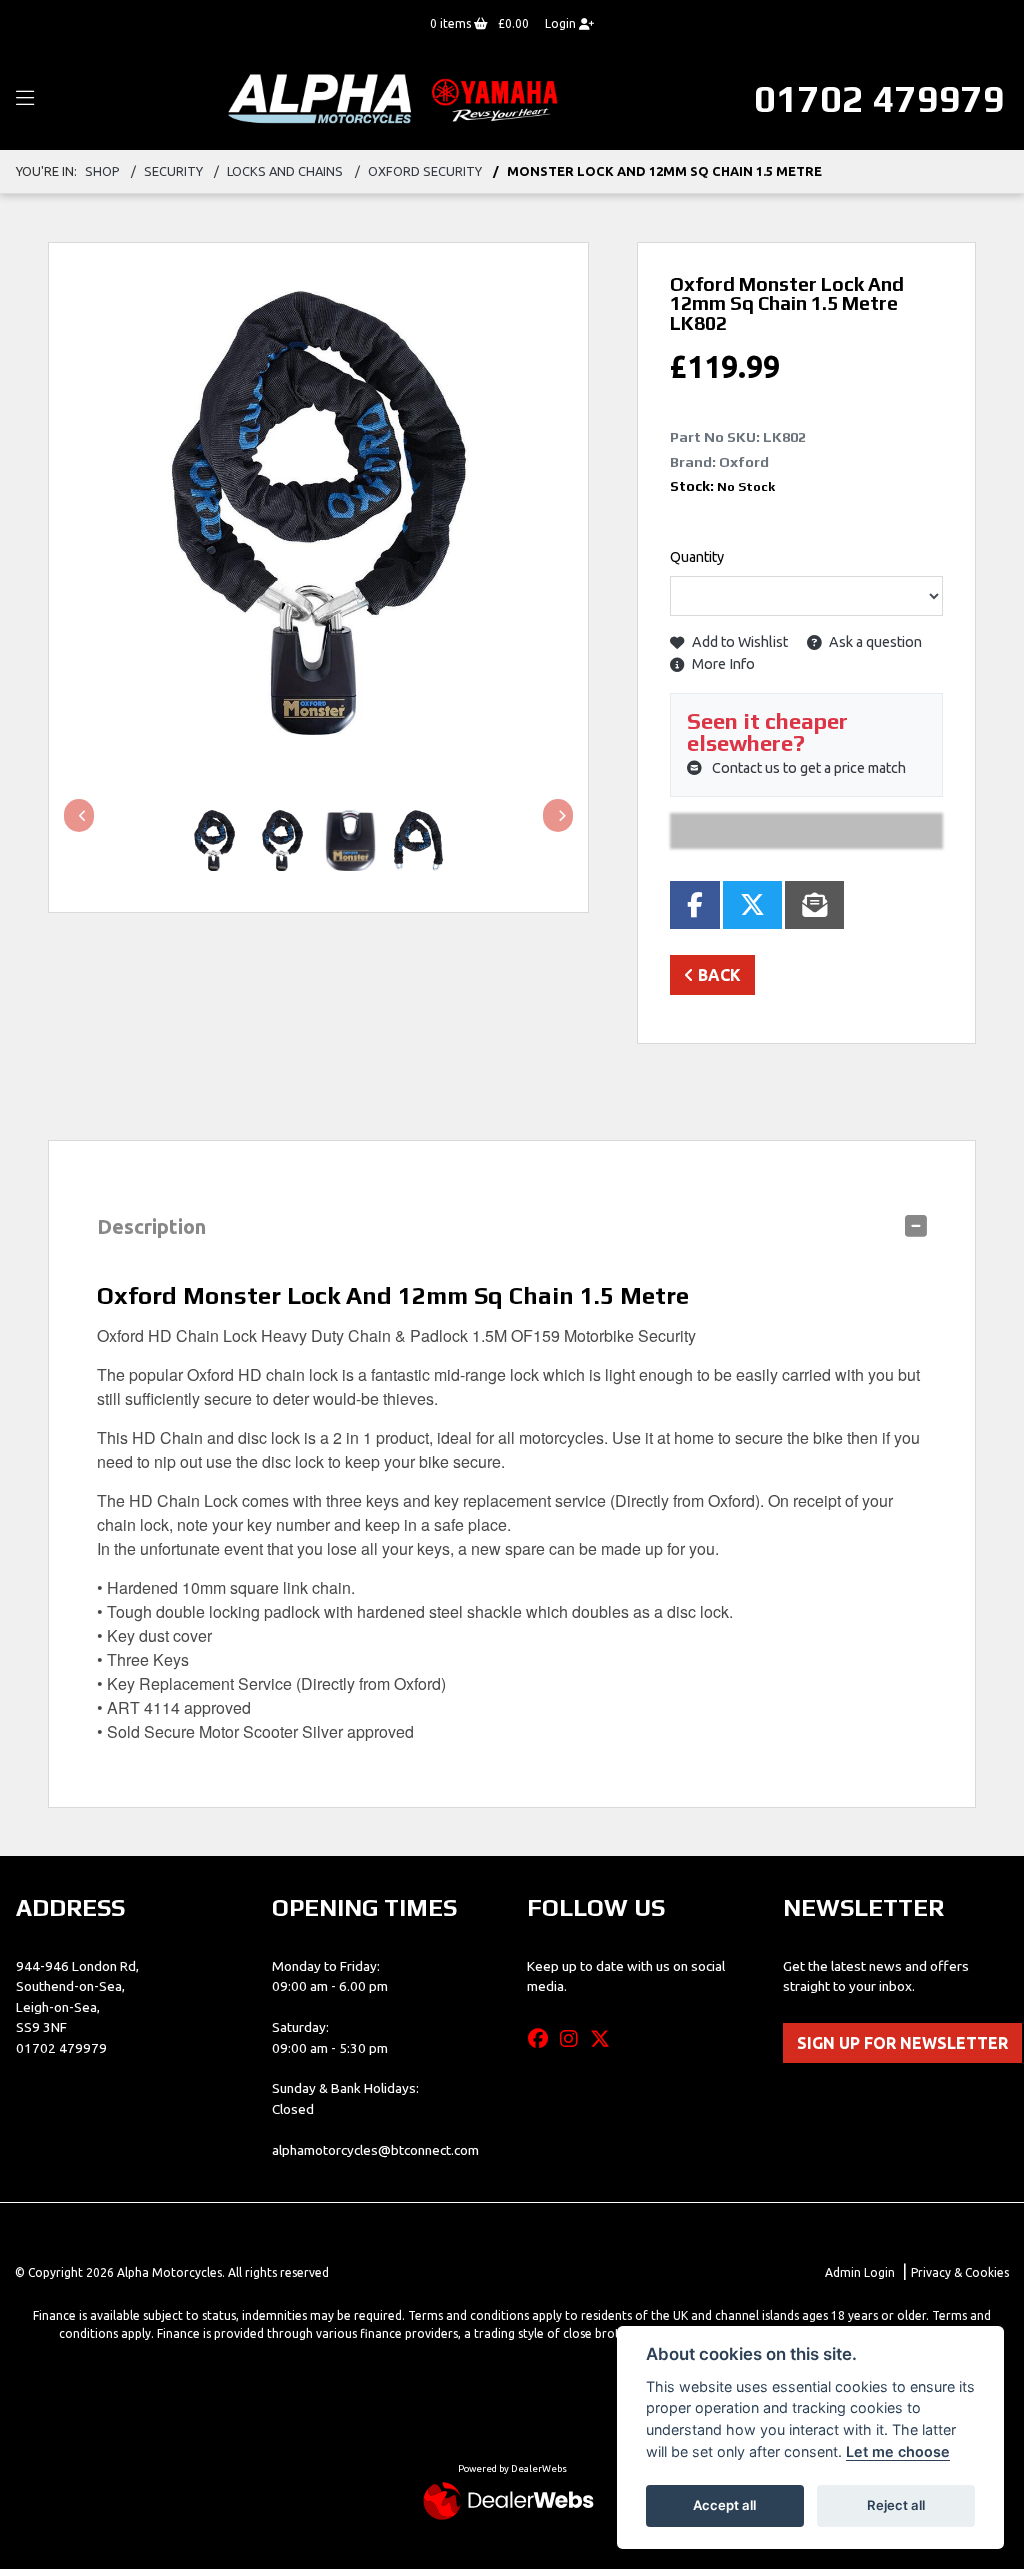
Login (562, 23)
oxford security (425, 171)
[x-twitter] (605, 2039)
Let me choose (898, 2451)
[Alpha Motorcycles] (397, 98)
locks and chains (285, 171)
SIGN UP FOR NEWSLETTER (902, 2043)
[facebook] (543, 2039)
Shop (102, 171)
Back (717, 975)
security (173, 171)
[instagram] (574, 2039)
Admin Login (860, 2272)
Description (151, 1226)
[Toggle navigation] (25, 99)
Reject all (896, 2505)
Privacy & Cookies (960, 2272)
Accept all (724, 2505)
